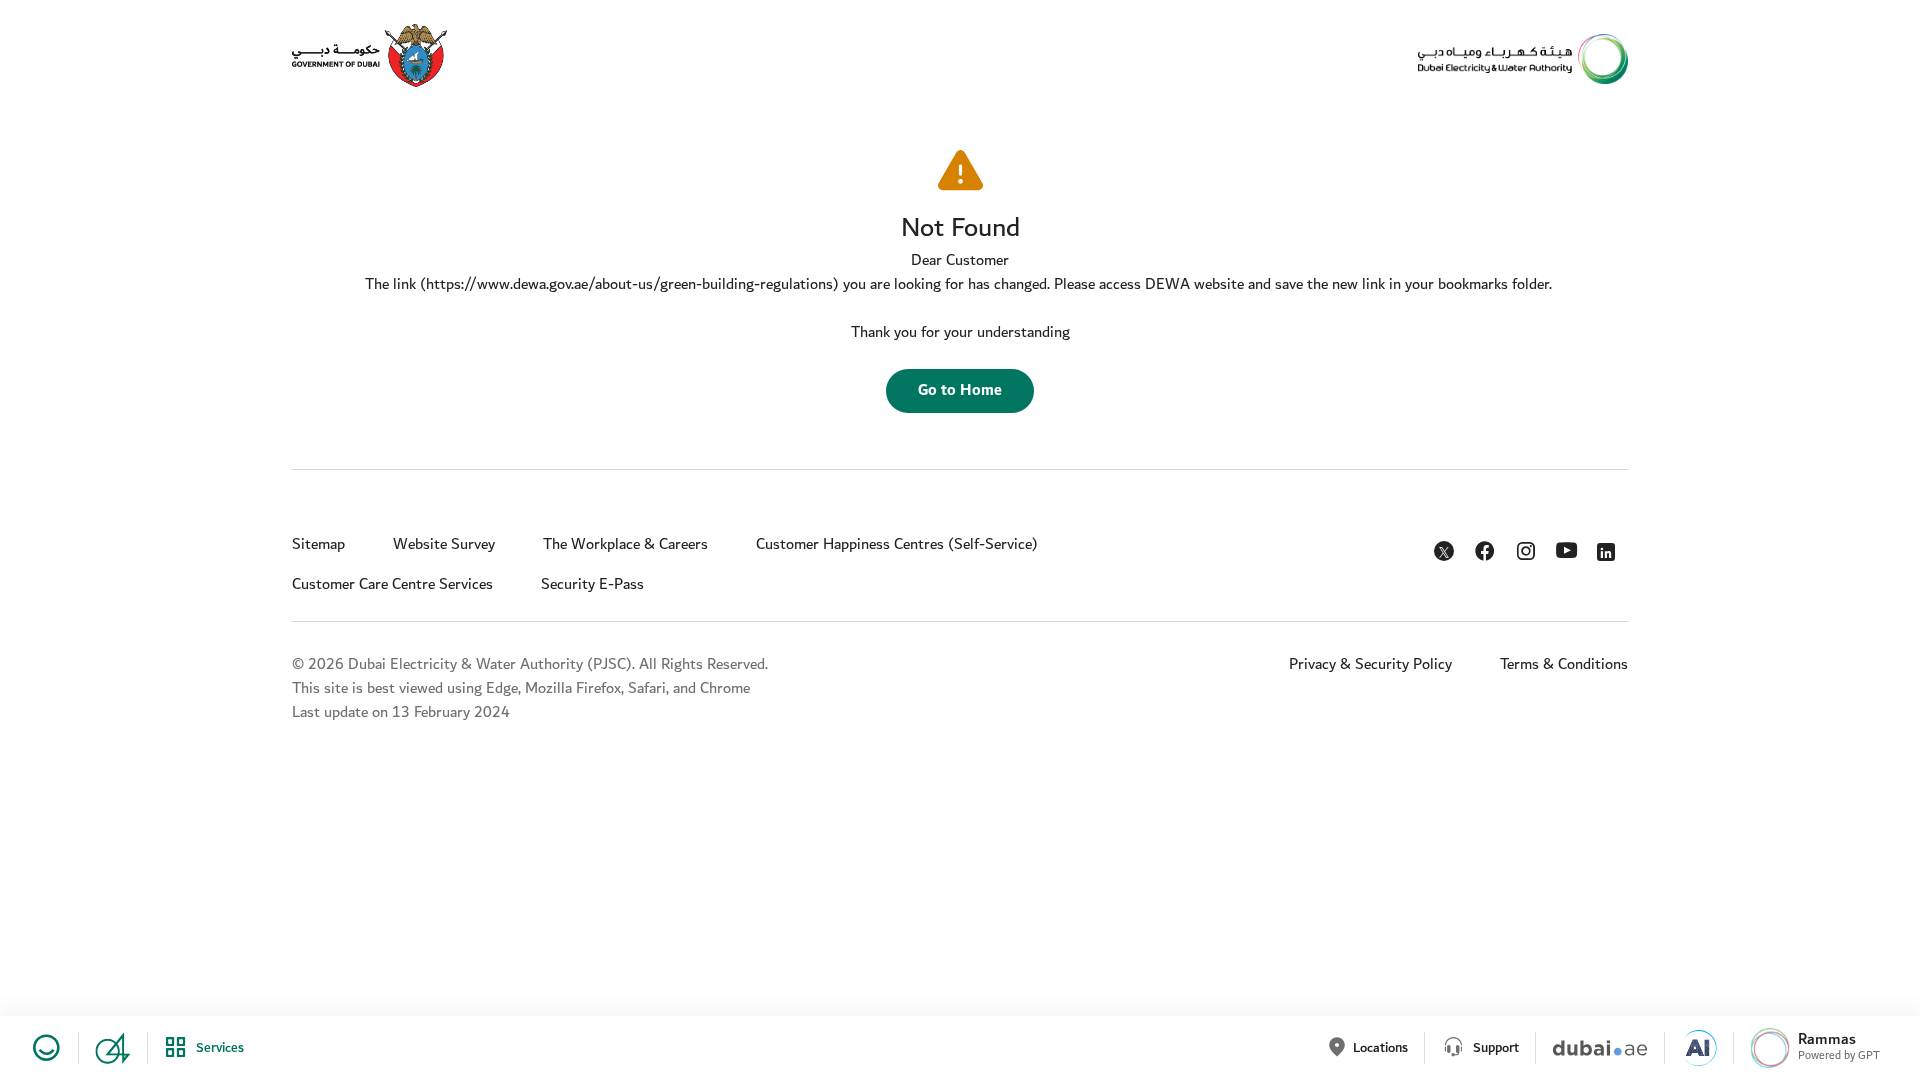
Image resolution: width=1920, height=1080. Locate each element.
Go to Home (960, 390)
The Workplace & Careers (625, 544)
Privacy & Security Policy (1370, 664)
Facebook (1486, 547)
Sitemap (318, 544)
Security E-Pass (592, 584)
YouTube (1568, 548)
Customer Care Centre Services (392, 584)
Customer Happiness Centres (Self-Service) (897, 544)
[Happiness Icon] (43, 1048)
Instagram (1527, 547)
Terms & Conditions (1564, 664)
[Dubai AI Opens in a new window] (1690, 1048)
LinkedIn (1609, 547)
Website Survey (444, 544)
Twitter (1446, 555)
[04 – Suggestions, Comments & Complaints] (104, 1048)
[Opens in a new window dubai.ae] (1591, 1048)
